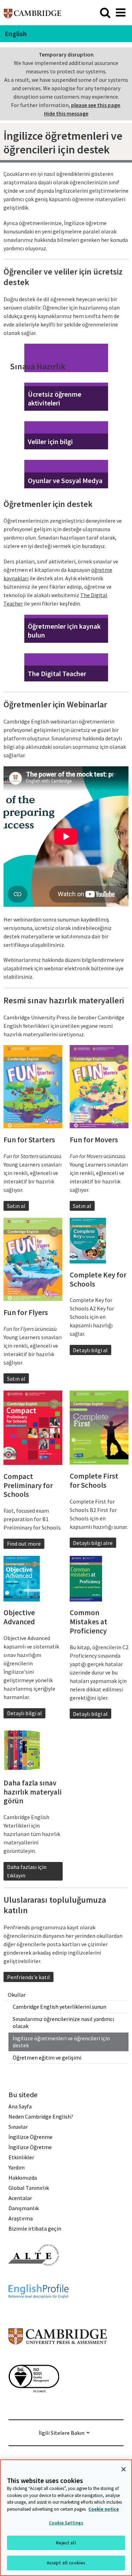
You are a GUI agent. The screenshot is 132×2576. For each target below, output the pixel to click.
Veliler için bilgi (50, 441)
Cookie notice (104, 2509)
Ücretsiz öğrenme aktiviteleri (55, 398)
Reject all (66, 2543)
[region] (66, 2518)
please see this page (96, 105)
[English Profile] (39, 2311)
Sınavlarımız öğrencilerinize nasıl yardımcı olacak (63, 2023)
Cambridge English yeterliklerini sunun (59, 2007)
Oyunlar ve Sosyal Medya (65, 480)
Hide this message (66, 113)
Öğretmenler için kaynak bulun (64, 630)
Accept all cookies (66, 2563)
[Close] (124, 2469)
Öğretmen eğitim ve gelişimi (47, 2058)
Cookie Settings (66, 2523)
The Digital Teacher (57, 673)
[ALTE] (34, 2278)
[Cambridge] (33, 12)
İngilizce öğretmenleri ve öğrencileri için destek (61, 2042)
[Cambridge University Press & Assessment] (58, 2359)
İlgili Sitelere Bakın (62, 2433)
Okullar (17, 1995)
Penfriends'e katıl (29, 1977)
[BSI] (34, 2405)
